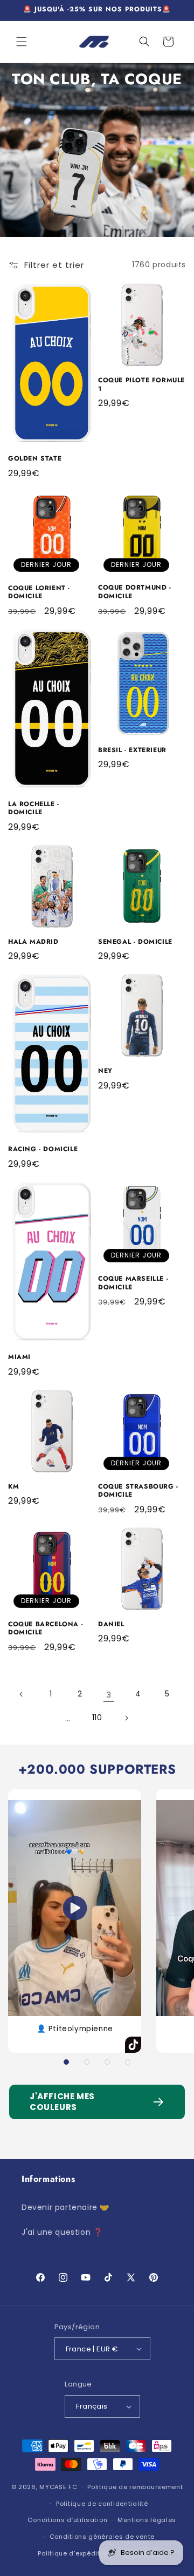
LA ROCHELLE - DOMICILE (34, 809)
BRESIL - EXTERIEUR (132, 751)
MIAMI (19, 1357)
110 (97, 1718)
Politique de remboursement (135, 2487)
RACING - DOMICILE (43, 1150)
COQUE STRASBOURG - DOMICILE (138, 1491)
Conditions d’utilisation (67, 2520)
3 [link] (109, 1695)
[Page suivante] (126, 1718)
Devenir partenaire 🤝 (65, 2207)
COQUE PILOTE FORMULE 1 (141, 385)
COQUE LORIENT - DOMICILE (39, 593)
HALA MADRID (33, 942)
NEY (105, 1071)
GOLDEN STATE (35, 459)
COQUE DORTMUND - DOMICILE (135, 592)
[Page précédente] (22, 1694)
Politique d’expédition (74, 2553)
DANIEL (111, 1625)
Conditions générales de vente (102, 2537)
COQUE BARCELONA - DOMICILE (46, 1629)
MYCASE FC (58, 2487)
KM (13, 1487)
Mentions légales (147, 2520)
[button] (22, 42)
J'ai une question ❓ (62, 2232)
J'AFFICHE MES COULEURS (62, 2102)
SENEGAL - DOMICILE (135, 942)
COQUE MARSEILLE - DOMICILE (133, 1283)
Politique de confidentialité (102, 2504)
